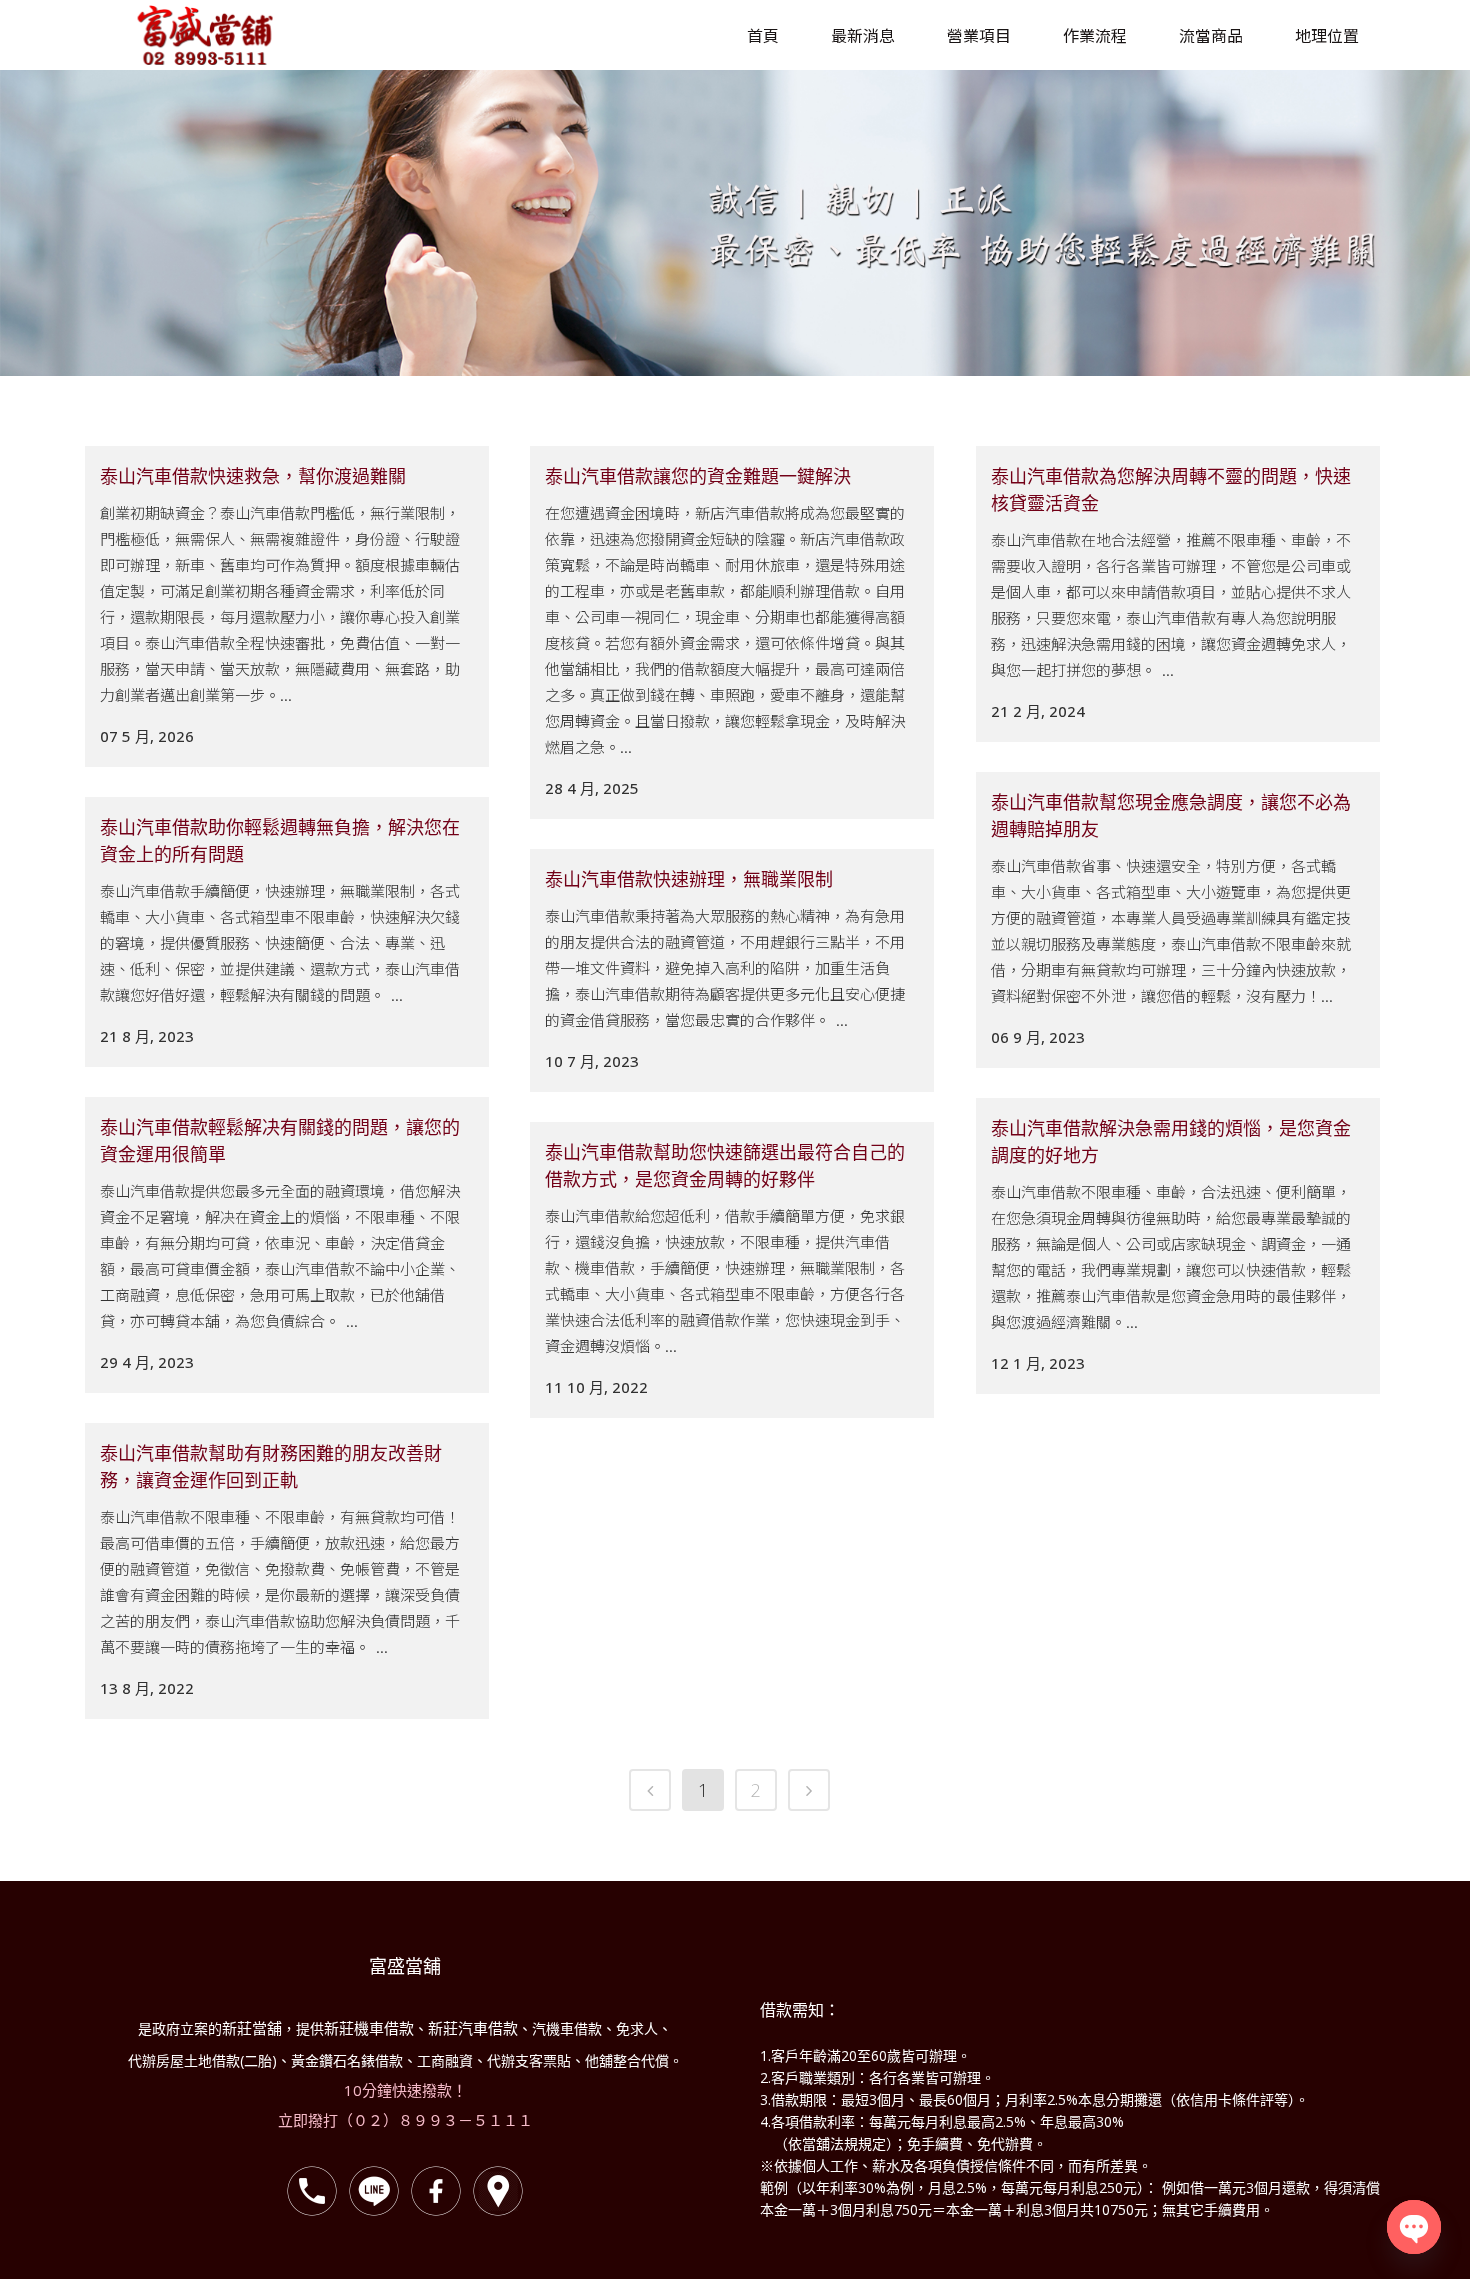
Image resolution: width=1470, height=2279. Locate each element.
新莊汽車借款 (473, 2028)
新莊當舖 (252, 2028)
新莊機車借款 (369, 2028)
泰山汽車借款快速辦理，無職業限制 (689, 879)
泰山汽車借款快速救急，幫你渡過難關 (253, 476)
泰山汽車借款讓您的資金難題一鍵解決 (698, 476)
